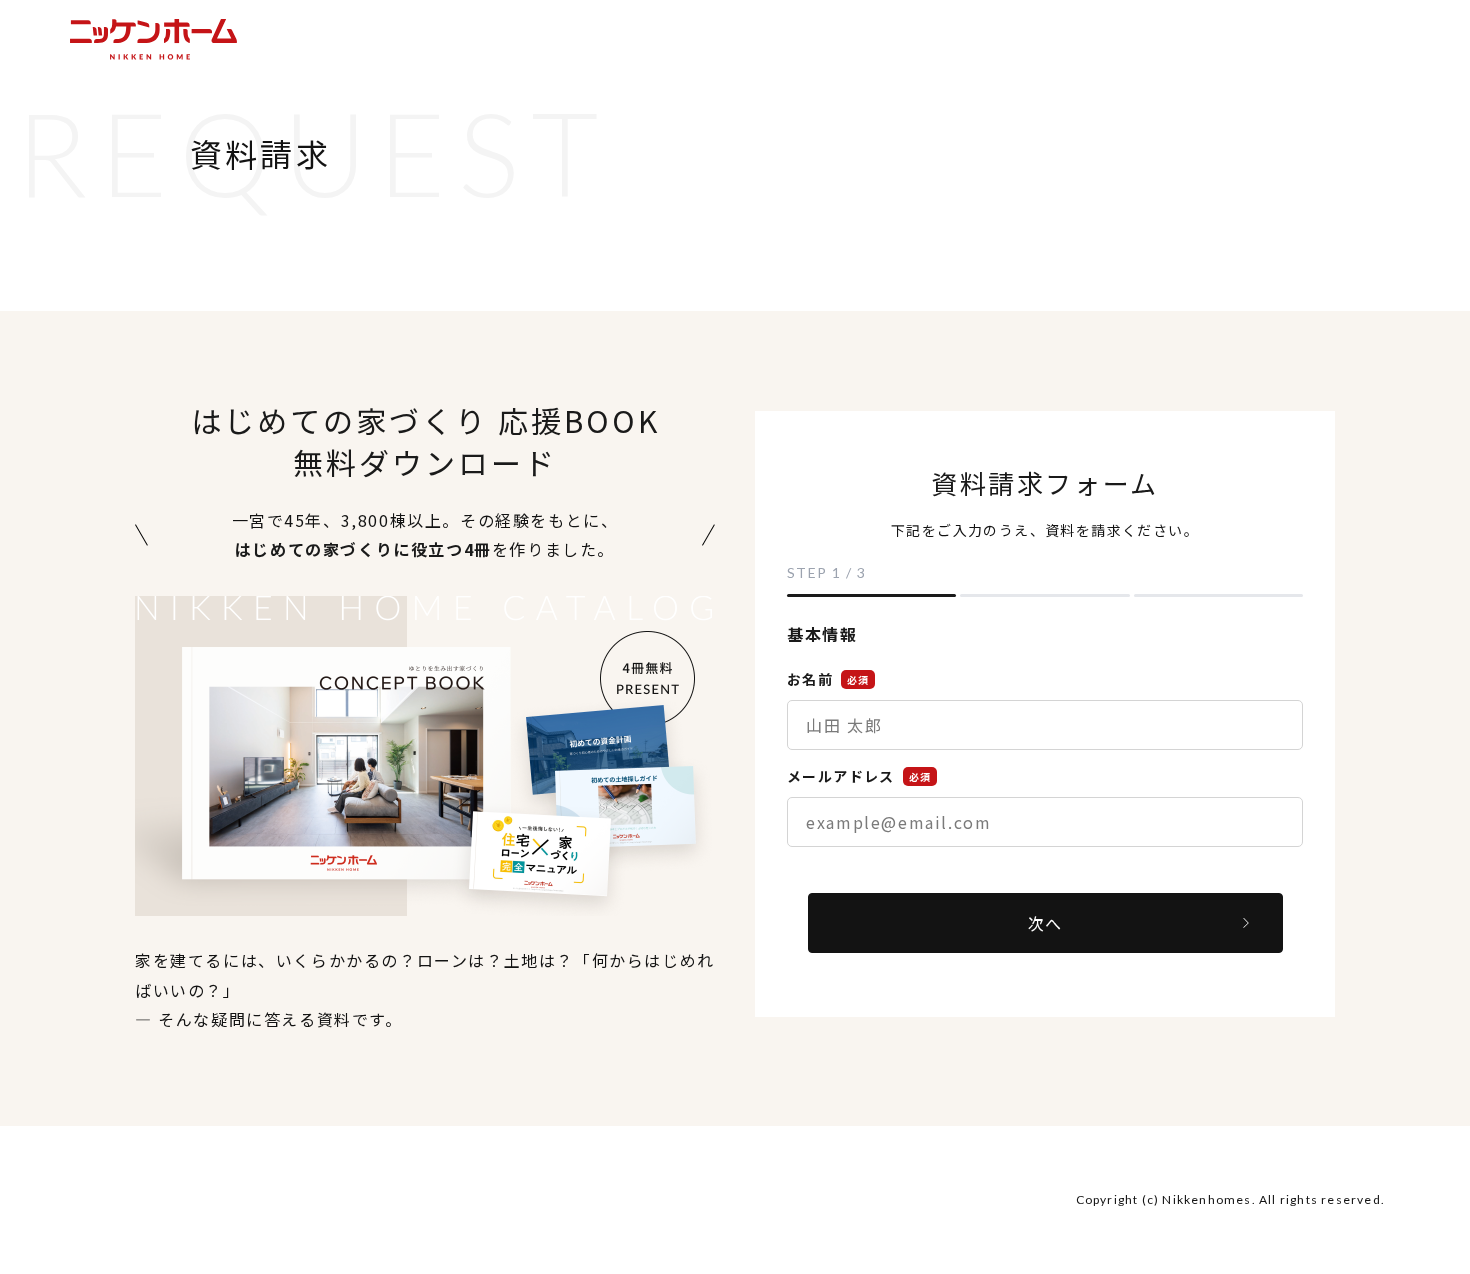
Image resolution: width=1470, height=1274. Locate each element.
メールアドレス (859, 776)
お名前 (828, 679)
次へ (1045, 923)
